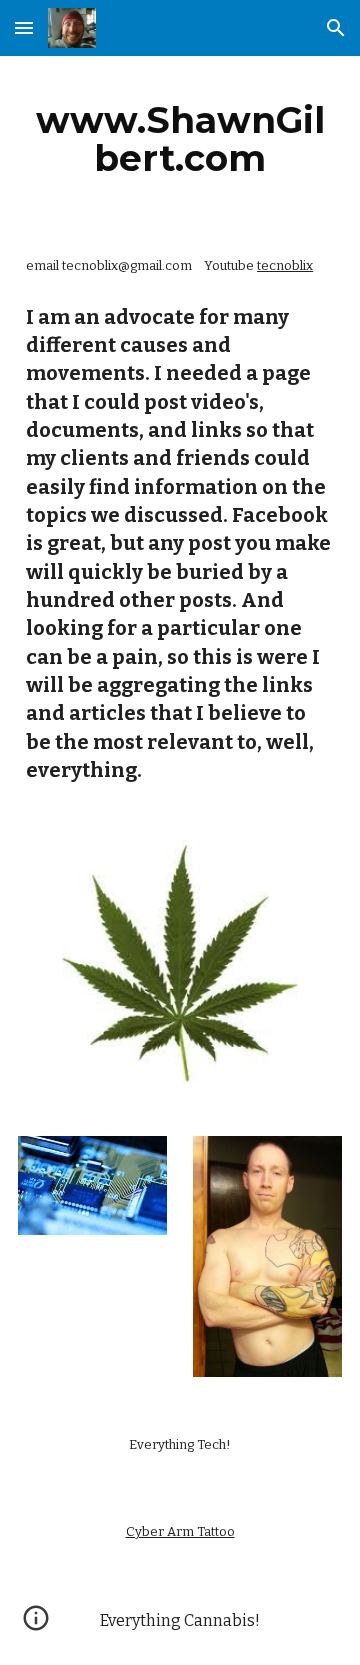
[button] (24, 27)
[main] (180, 139)
